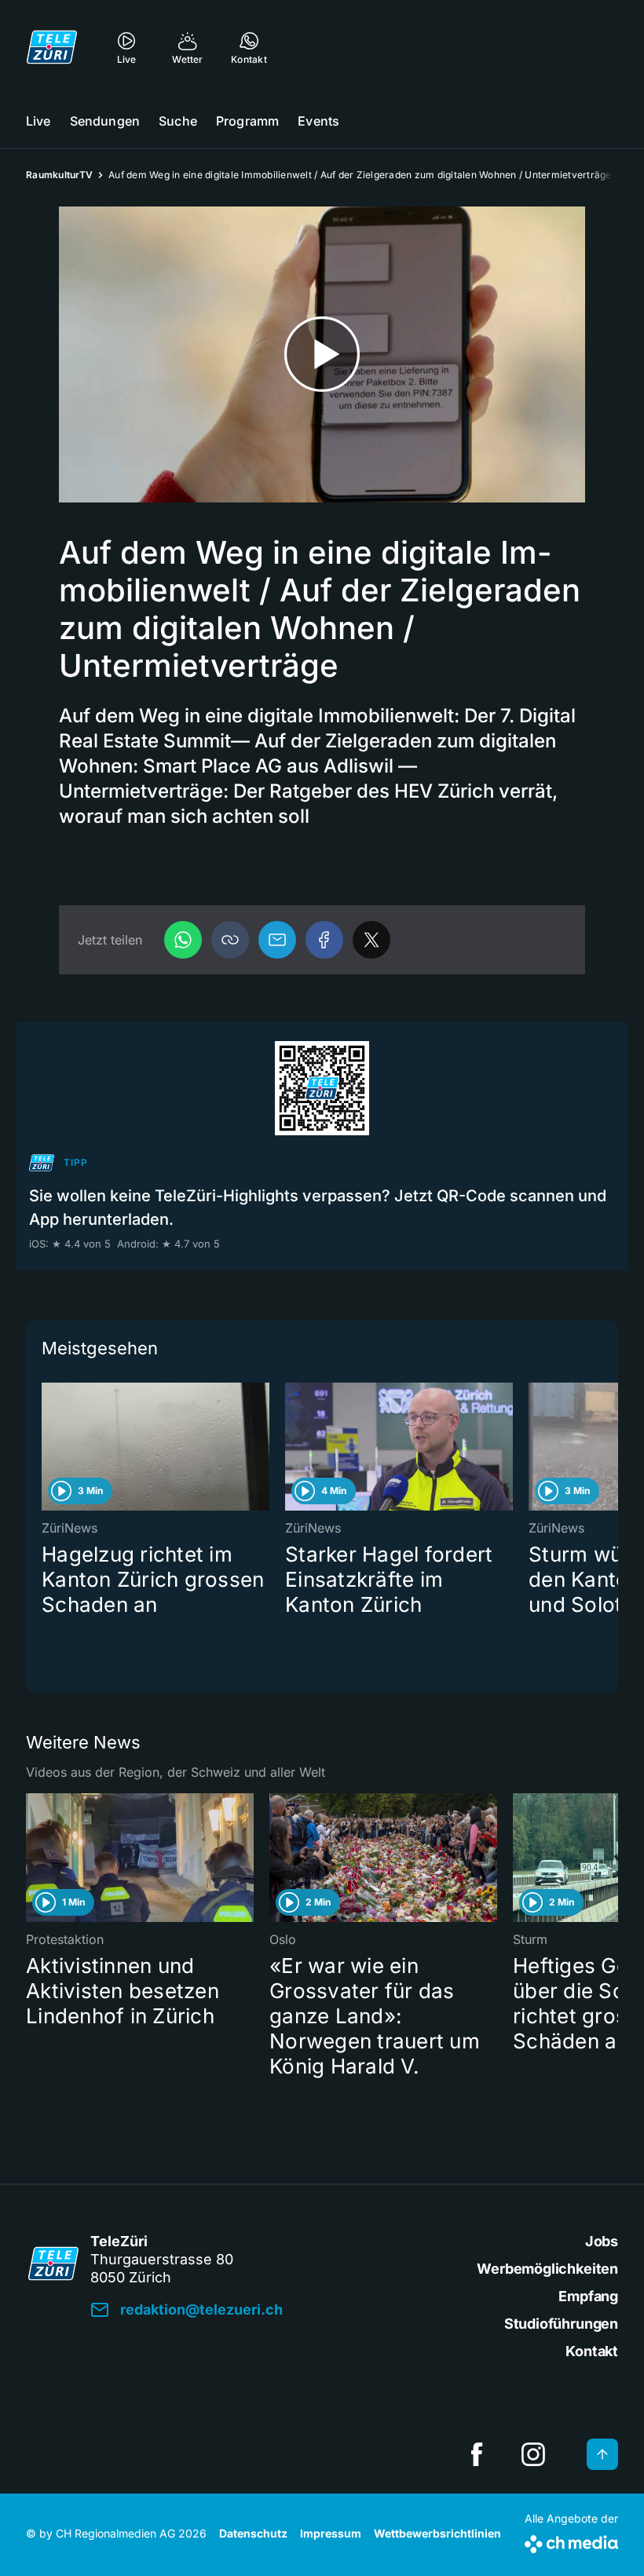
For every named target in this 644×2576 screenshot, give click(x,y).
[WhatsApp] (183, 940)
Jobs (602, 2241)
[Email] (277, 940)
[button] (230, 940)
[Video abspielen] (322, 354)
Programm (247, 121)
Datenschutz (253, 2533)
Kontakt (592, 2351)
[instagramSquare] (533, 2454)
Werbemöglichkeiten (547, 2269)
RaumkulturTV (59, 175)
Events (318, 121)
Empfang (588, 2296)
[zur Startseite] (52, 47)
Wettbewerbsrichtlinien (437, 2533)
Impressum (331, 2533)
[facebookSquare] (477, 2454)
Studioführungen (561, 2324)
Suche (178, 121)
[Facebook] (324, 940)
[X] (371, 940)
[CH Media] (571, 2541)
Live (38, 121)
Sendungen (105, 121)
